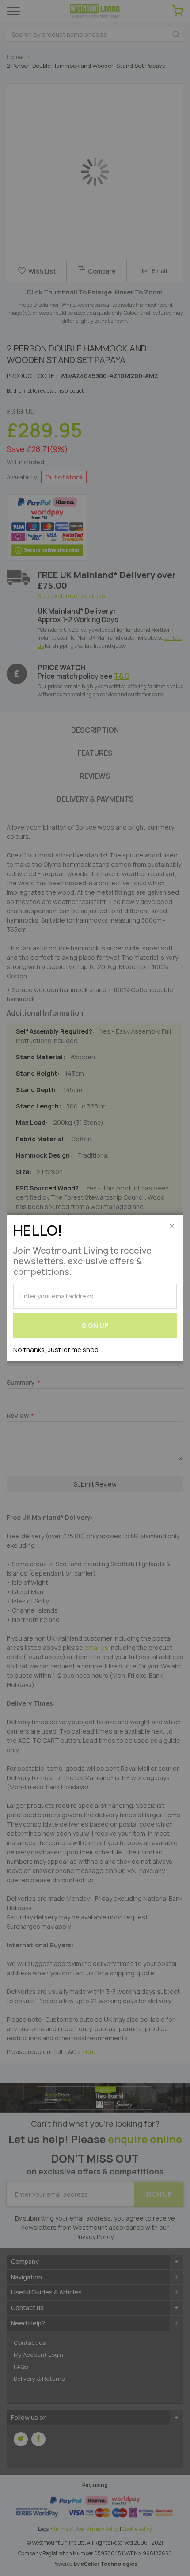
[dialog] (95, 1288)
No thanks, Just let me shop (56, 1350)
